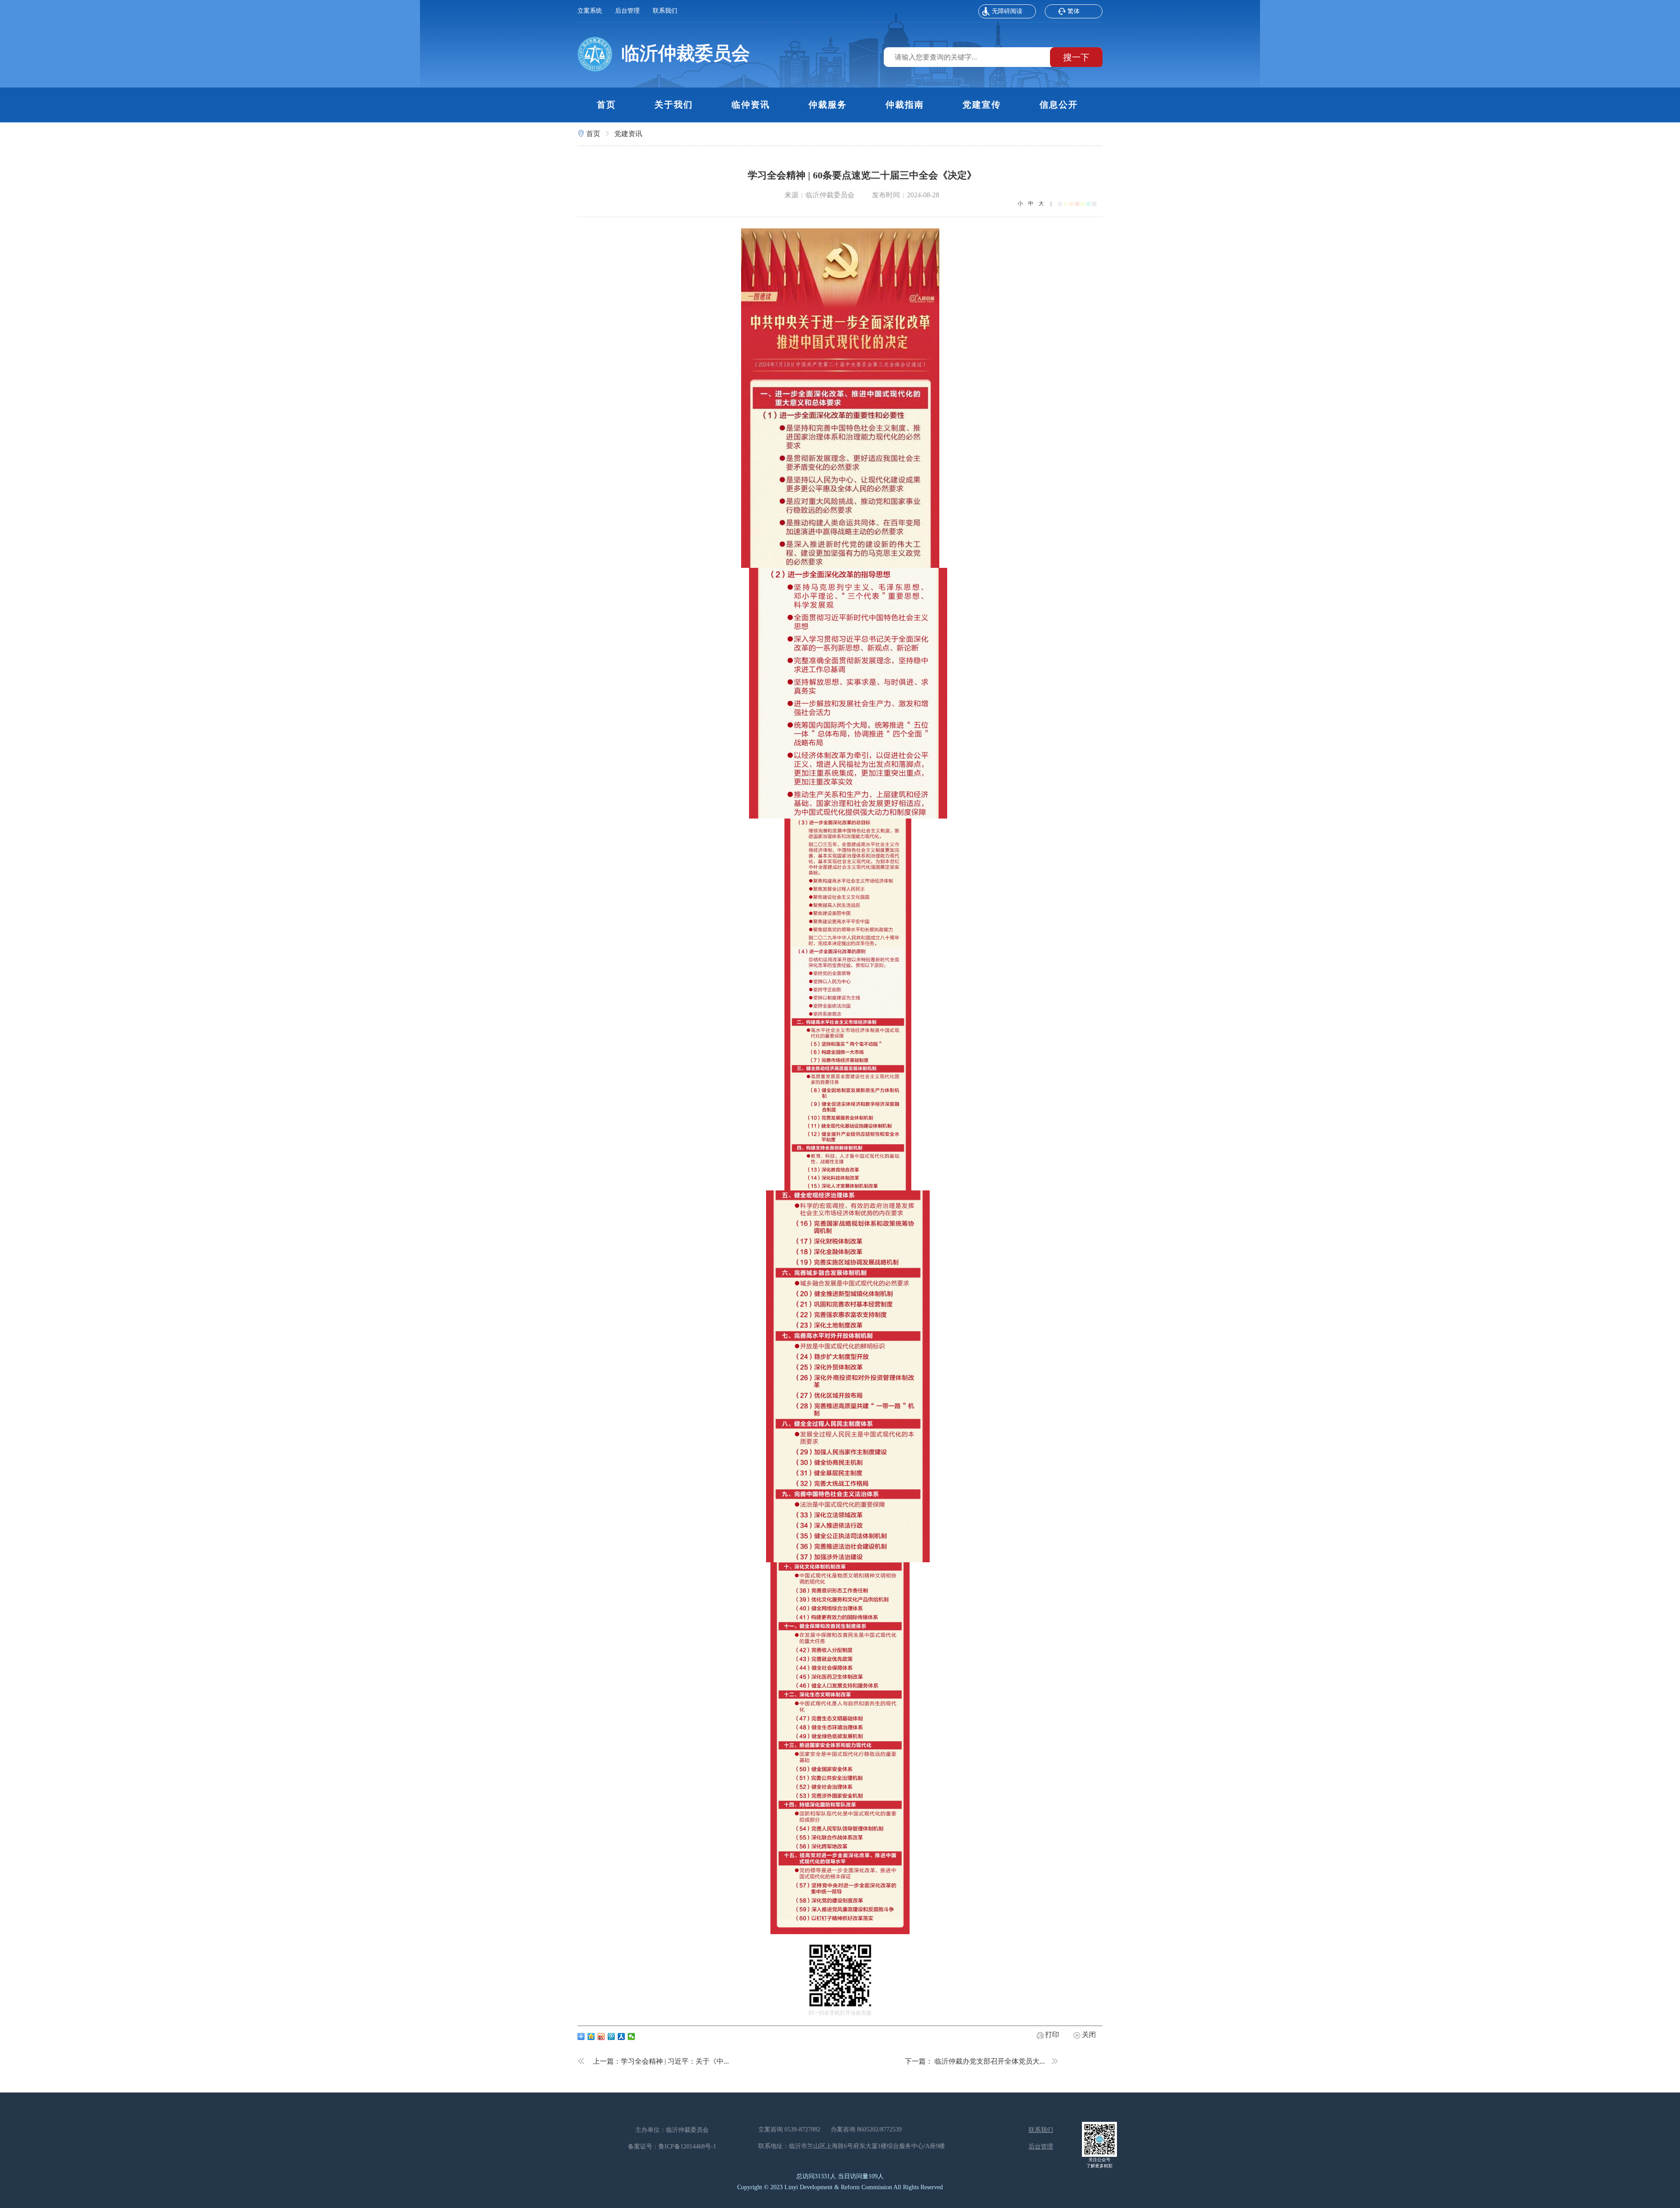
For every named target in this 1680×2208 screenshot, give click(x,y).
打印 (1051, 2035)
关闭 (1088, 2035)
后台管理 (627, 11)
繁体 (1074, 11)
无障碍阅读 (1007, 11)
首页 (606, 105)
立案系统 (590, 11)
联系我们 (665, 11)
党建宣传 (982, 105)
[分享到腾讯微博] (611, 2037)
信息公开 (1059, 105)
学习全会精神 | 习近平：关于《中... (675, 2061)
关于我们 (674, 105)
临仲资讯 (751, 105)
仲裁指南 (905, 105)
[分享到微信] (632, 2037)
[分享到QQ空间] (591, 2037)
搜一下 (1076, 57)
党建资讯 (628, 134)
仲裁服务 (828, 105)
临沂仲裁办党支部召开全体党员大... (990, 2061)
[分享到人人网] (621, 2037)
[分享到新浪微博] (601, 2037)
